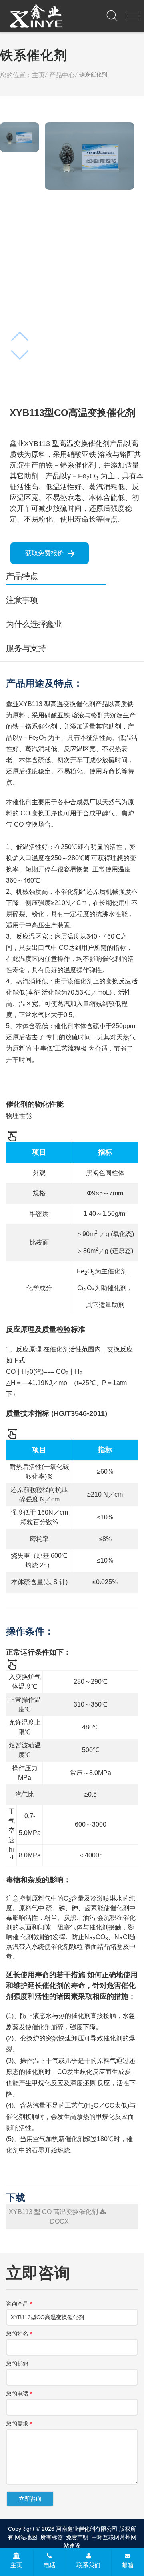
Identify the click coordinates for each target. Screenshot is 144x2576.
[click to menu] (132, 16)
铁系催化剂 (93, 74)
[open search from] (112, 15)
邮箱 (128, 2565)
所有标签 (52, 2537)
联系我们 (88, 2565)
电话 (50, 2565)
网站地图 (26, 2537)
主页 (16, 2565)
